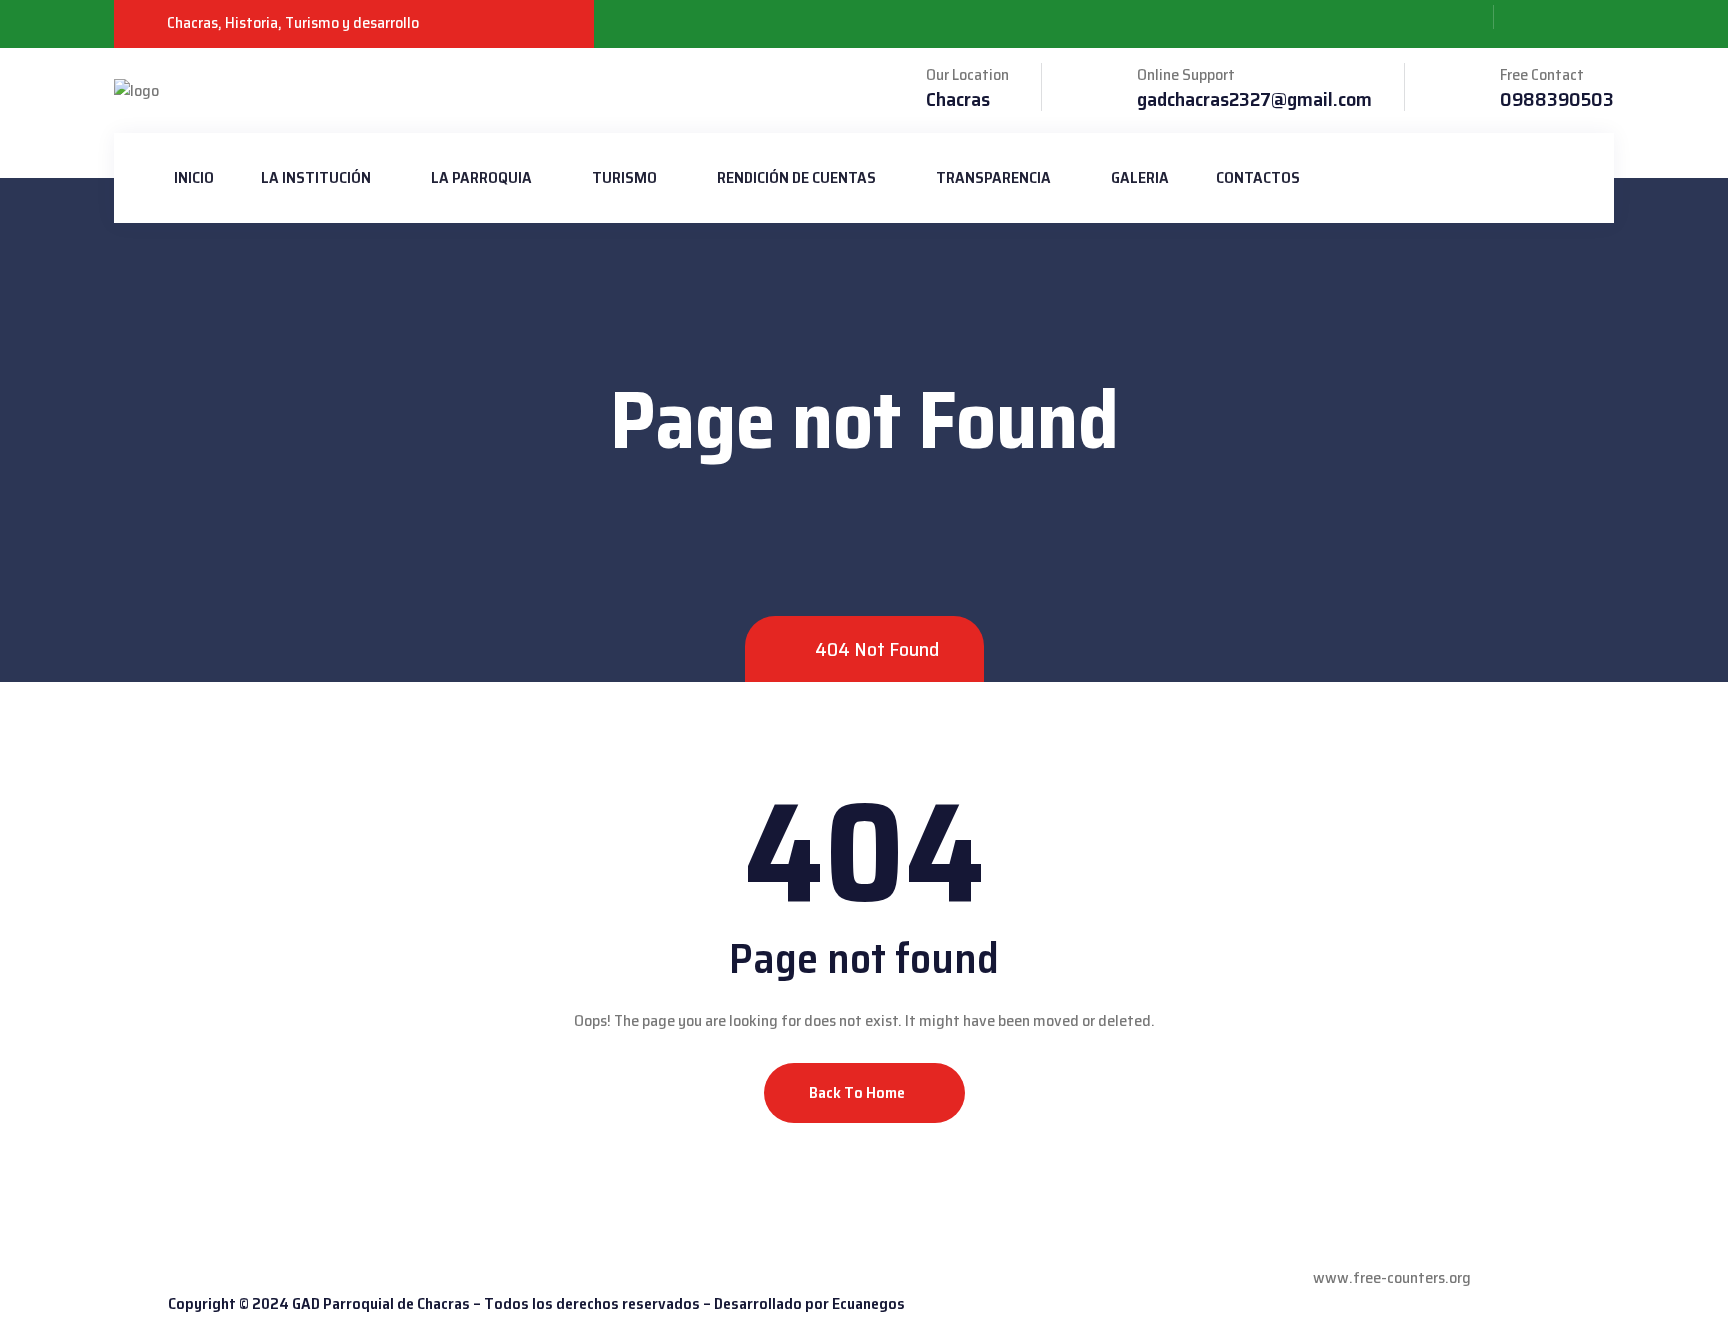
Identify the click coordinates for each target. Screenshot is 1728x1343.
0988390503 (1557, 99)
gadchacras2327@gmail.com (1254, 99)
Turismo (624, 177)
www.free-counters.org (1392, 1277)
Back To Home (858, 1092)
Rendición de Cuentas (796, 177)
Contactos (1258, 177)
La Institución (316, 177)
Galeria (1140, 177)
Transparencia (993, 177)
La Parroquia (481, 177)
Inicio (194, 177)
